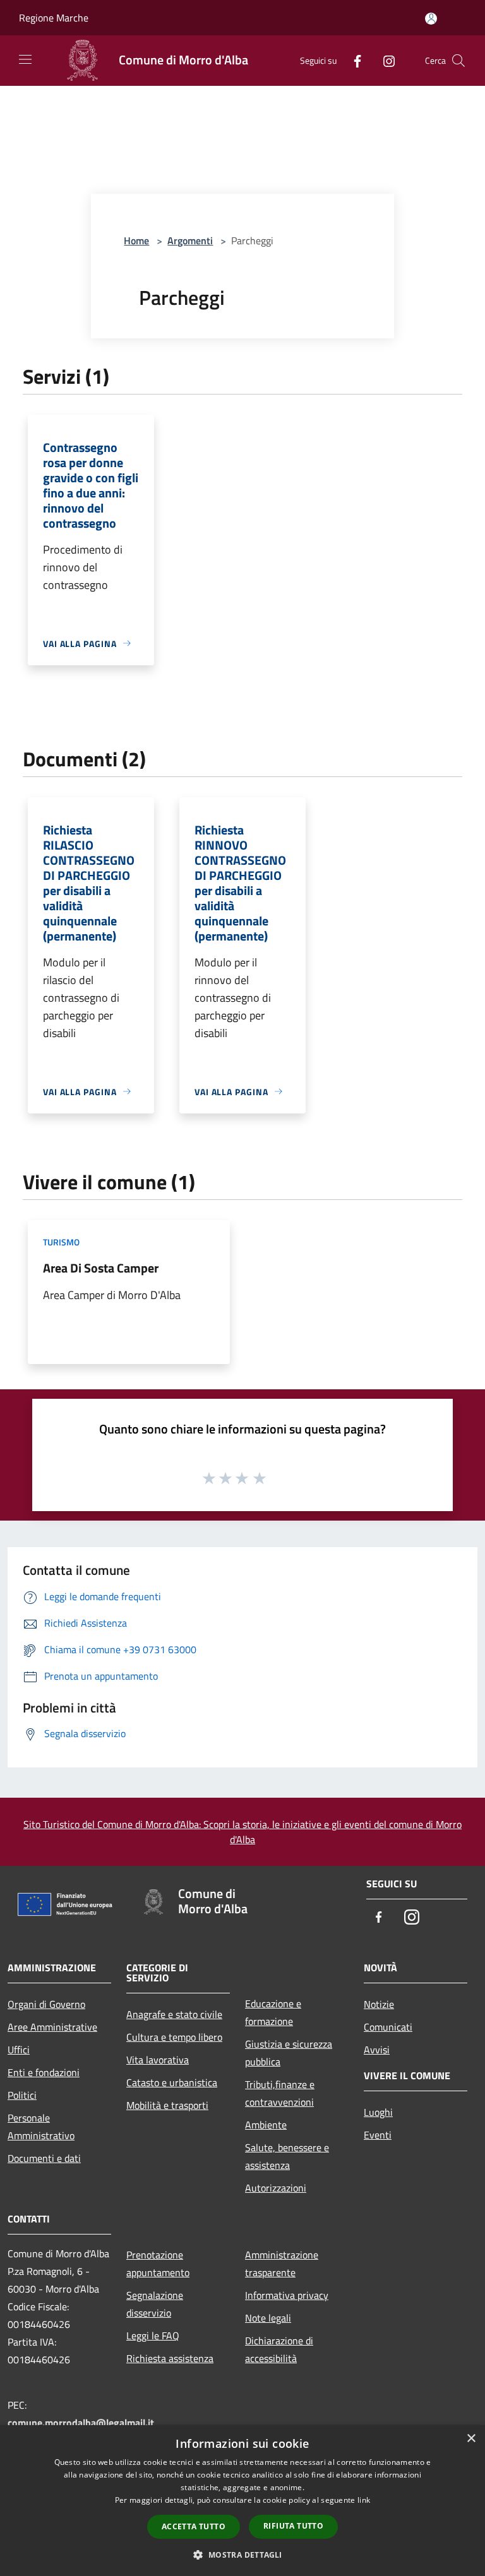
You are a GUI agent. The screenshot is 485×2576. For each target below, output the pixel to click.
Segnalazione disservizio (155, 2304)
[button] (242, 2555)
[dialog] (242, 2501)
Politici (22, 2095)
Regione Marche (54, 18)
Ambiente (266, 2125)
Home (136, 240)
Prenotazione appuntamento (158, 2264)
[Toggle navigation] (25, 59)
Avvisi (377, 2050)
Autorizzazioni (276, 2188)
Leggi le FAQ (153, 2336)
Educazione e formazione (273, 2012)
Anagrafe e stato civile (174, 2014)
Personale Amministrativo (41, 2127)
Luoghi (378, 2112)
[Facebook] (352, 60)
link (364, 2500)
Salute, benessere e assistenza (287, 2156)
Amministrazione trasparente (282, 2264)
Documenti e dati (44, 2158)
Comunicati (388, 2027)
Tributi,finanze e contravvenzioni (280, 2093)
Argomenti (190, 240)
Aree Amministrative (52, 2027)
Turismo (61, 1242)
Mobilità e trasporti (167, 2105)
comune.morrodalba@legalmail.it (81, 2423)
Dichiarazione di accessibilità (279, 2349)
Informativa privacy (287, 2295)
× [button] (471, 2439)
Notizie (379, 2004)
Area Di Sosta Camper (101, 1268)
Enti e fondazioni (44, 2072)
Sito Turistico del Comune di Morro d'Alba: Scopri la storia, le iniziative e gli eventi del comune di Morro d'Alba (242, 1832)
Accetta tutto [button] (194, 2526)
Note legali (268, 2318)
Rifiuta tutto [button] (293, 2526)
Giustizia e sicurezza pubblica (289, 2053)
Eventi (378, 2135)
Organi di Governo (46, 2004)
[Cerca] (458, 61)
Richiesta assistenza (170, 2358)
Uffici (19, 2050)
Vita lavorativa (158, 2060)
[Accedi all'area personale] (431, 19)
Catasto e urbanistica (172, 2082)
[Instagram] (384, 60)
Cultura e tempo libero (174, 2037)
